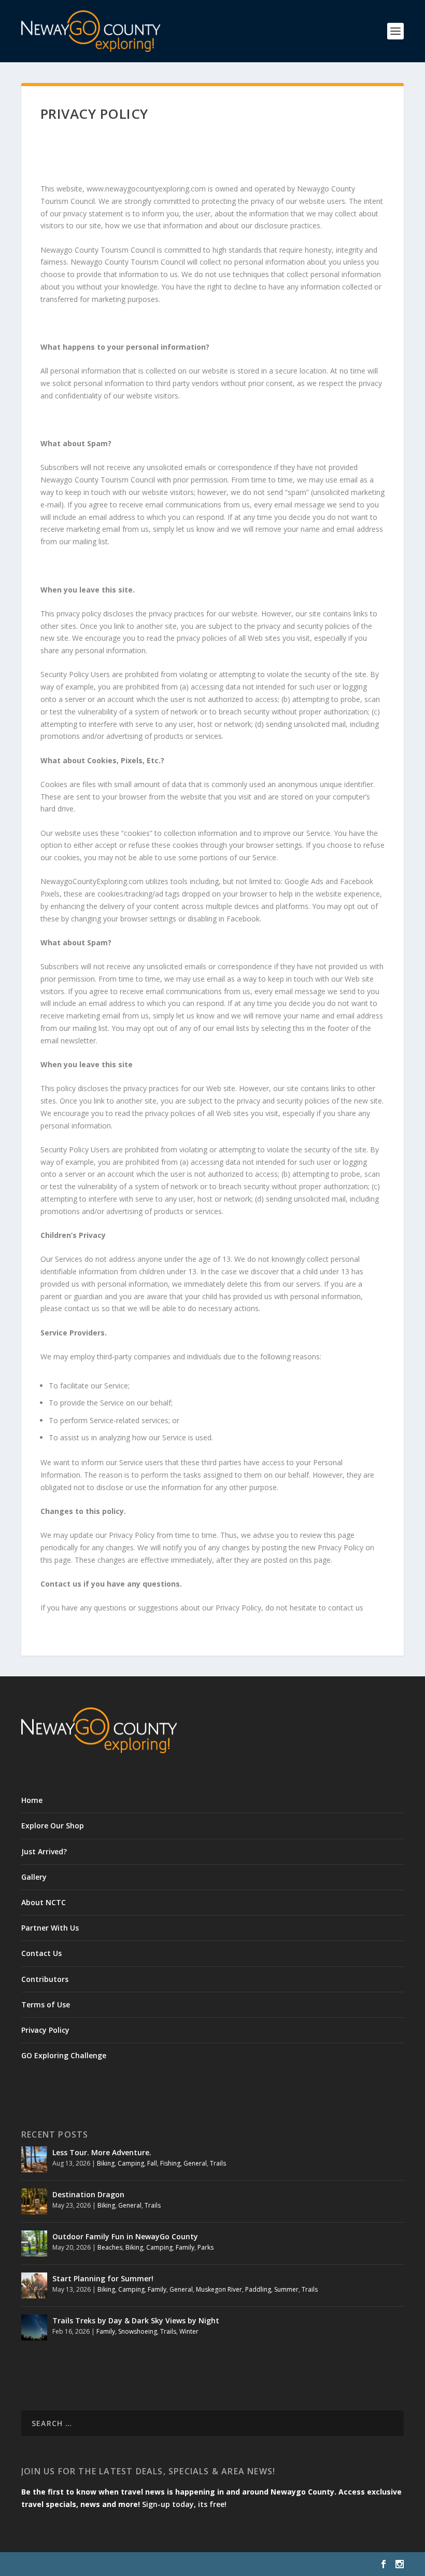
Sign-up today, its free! (184, 2504)
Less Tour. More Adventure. (102, 2152)
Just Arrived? (44, 1851)
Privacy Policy (45, 2030)
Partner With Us (50, 1928)
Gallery (34, 1877)
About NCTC (44, 1902)
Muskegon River (219, 2289)
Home (32, 1800)
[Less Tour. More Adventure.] (34, 2159)
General (195, 2163)
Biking (106, 2163)
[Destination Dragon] (34, 2201)
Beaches (110, 2247)
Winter (189, 2331)
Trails (218, 2163)
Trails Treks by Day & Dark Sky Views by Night (136, 2320)
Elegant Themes (93, 2564)
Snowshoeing (138, 2331)
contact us (346, 1608)
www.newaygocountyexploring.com (146, 189)
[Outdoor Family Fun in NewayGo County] (34, 2243)
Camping (131, 2163)
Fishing (170, 2163)
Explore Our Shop (53, 1826)
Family (185, 2247)
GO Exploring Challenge (64, 2055)
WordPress (190, 2564)
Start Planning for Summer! (103, 2278)
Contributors (45, 1979)
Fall (152, 2163)
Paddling (258, 2289)
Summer (286, 2289)
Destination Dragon (88, 2194)
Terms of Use (46, 2005)
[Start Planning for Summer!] (34, 2285)
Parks (206, 2247)
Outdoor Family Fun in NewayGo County (125, 2236)
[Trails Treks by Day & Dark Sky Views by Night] (34, 2327)
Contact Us (41, 1953)
